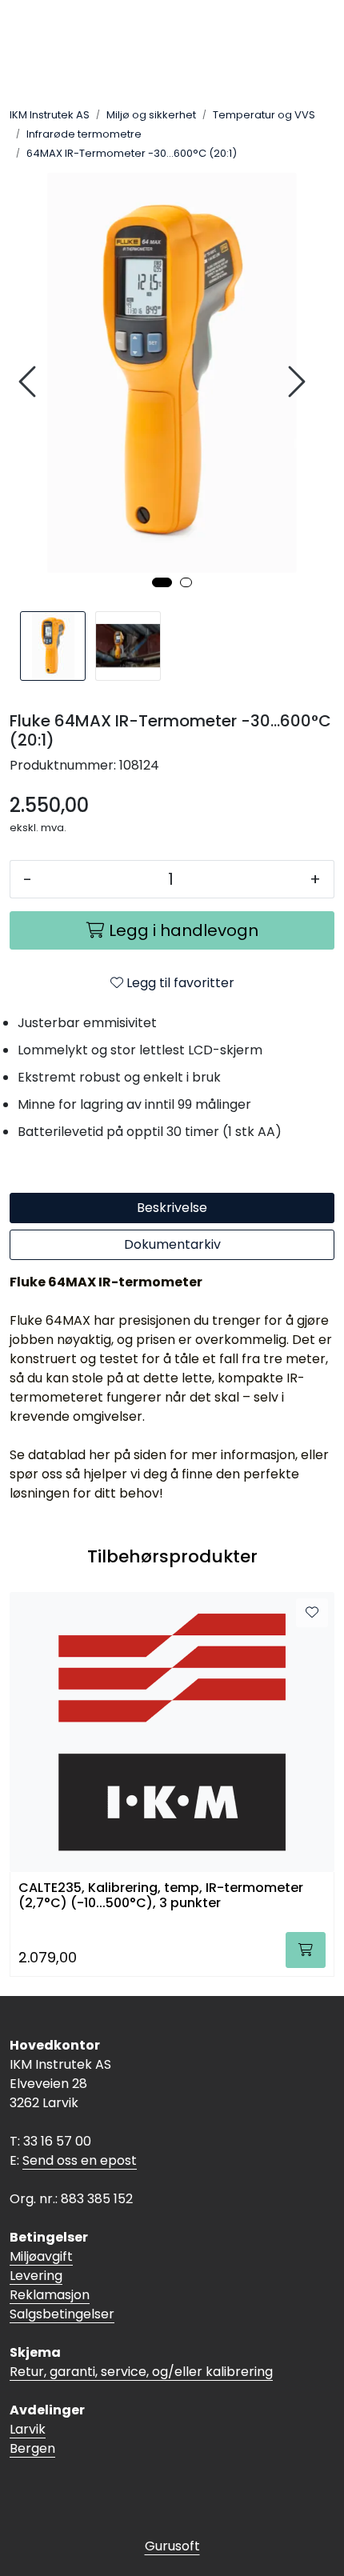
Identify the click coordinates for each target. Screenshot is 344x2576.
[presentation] (30, 382)
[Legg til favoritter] (312, 1613)
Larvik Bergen (32, 2439)
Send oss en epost (80, 2160)
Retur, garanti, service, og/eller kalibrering (141, 2372)
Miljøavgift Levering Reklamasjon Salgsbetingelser (62, 2285)
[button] (162, 582)
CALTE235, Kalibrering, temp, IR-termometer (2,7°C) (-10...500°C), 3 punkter (161, 1896)
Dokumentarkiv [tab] (172, 1244)
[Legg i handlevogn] (306, 1950)
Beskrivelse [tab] (172, 1208)
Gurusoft (172, 2546)
